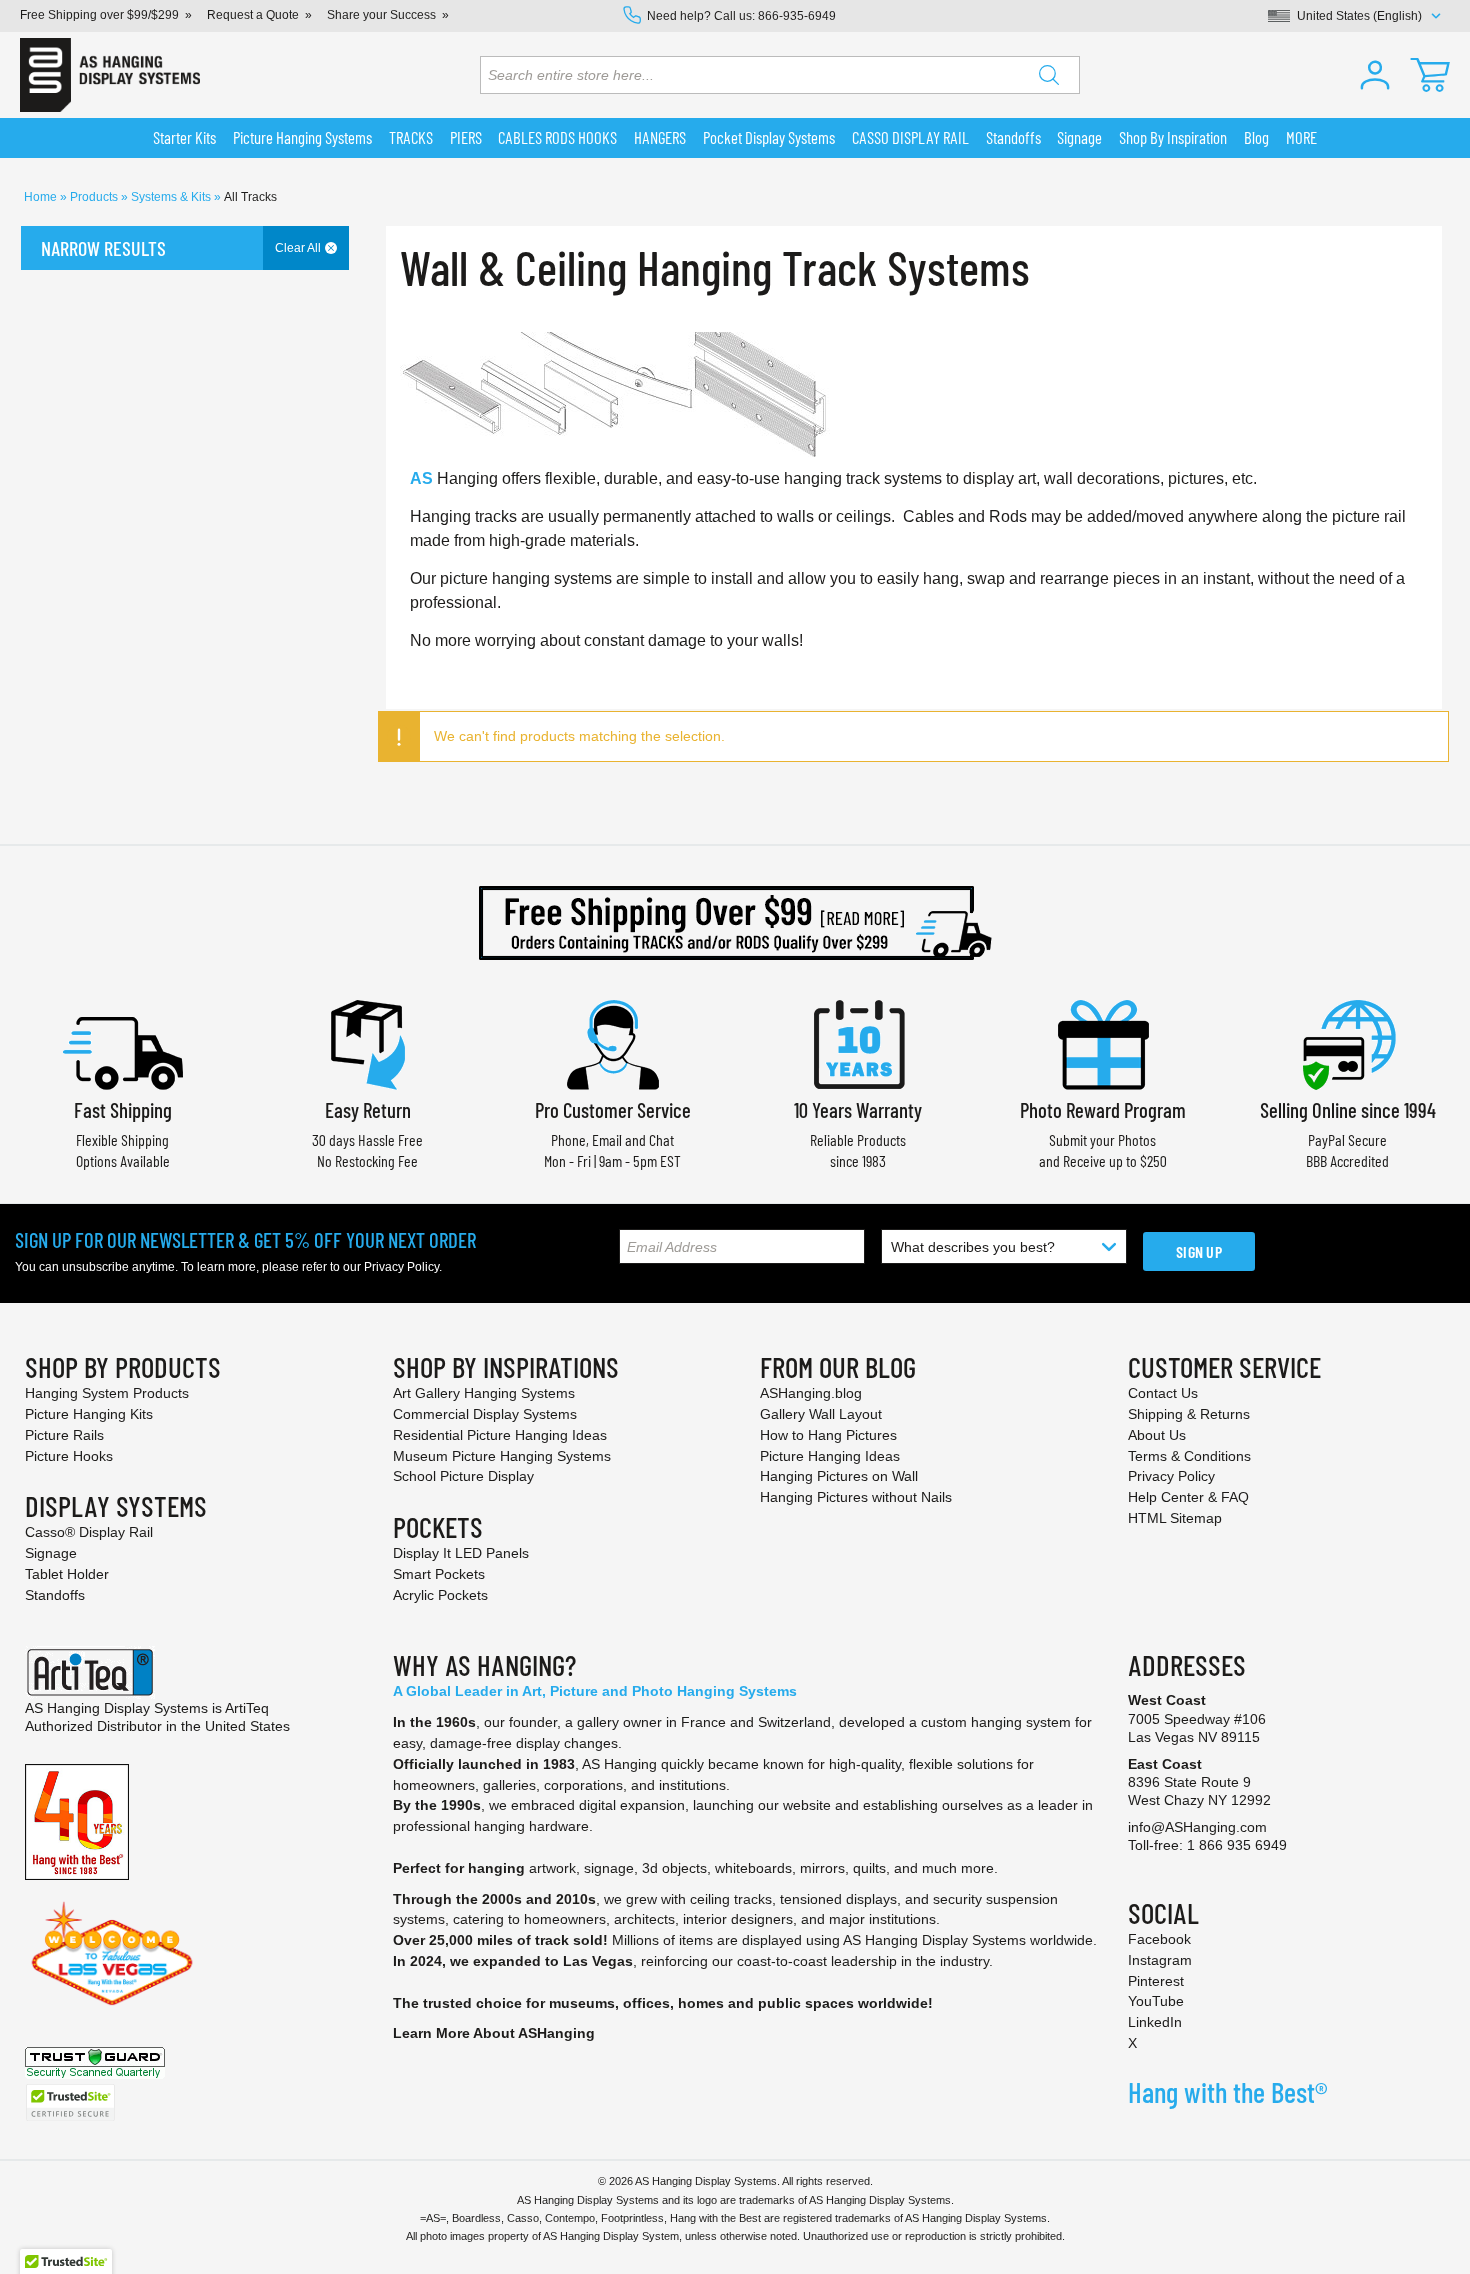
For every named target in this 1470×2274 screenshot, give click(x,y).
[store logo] (110, 75)
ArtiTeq (247, 1708)
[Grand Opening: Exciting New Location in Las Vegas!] (112, 1952)
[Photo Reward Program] (1103, 1042)
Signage (51, 1553)
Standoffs (55, 1595)
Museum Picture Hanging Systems (502, 1456)
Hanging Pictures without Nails (856, 1497)
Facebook (1159, 1939)
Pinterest (1156, 1981)
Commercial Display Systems (485, 1414)
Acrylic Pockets (440, 1595)
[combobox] (780, 75)
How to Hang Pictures (828, 1435)
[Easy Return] (368, 1042)
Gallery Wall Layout (821, 1414)
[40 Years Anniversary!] (77, 1820)
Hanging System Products (107, 1393)
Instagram (1160, 1960)
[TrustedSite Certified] (70, 2102)
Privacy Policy (401, 1267)
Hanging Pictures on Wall (839, 1476)
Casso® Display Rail (89, 1532)
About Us (1157, 1435)
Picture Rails (64, 1435)
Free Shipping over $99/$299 (99, 15)
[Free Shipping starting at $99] (735, 923)
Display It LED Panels (461, 1553)
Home (42, 197)
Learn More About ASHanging (494, 2033)
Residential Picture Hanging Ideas (500, 1435)
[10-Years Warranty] (858, 1042)
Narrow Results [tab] (103, 248)
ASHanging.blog (811, 1393)
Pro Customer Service (613, 1109)
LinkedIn (1155, 2022)
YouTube (1156, 2001)
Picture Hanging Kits (89, 1414)
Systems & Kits (172, 197)
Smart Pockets (439, 1574)
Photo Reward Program (1103, 1109)
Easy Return (368, 1109)
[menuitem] (185, 138)
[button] (1375, 75)
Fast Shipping (123, 1109)
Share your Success (381, 15)
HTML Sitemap (1175, 1518)
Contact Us (1163, 1393)
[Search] (1049, 75)
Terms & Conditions (1189, 1456)
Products (95, 197)
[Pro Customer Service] (613, 1042)
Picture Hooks (69, 1456)
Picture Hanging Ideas (830, 1456)
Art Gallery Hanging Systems (484, 1393)
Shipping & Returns (1189, 1414)
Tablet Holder (67, 1574)
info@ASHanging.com (1197, 1827)
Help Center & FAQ (1188, 1497)
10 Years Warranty (858, 1109)
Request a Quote (253, 15)
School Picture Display (463, 1476)
